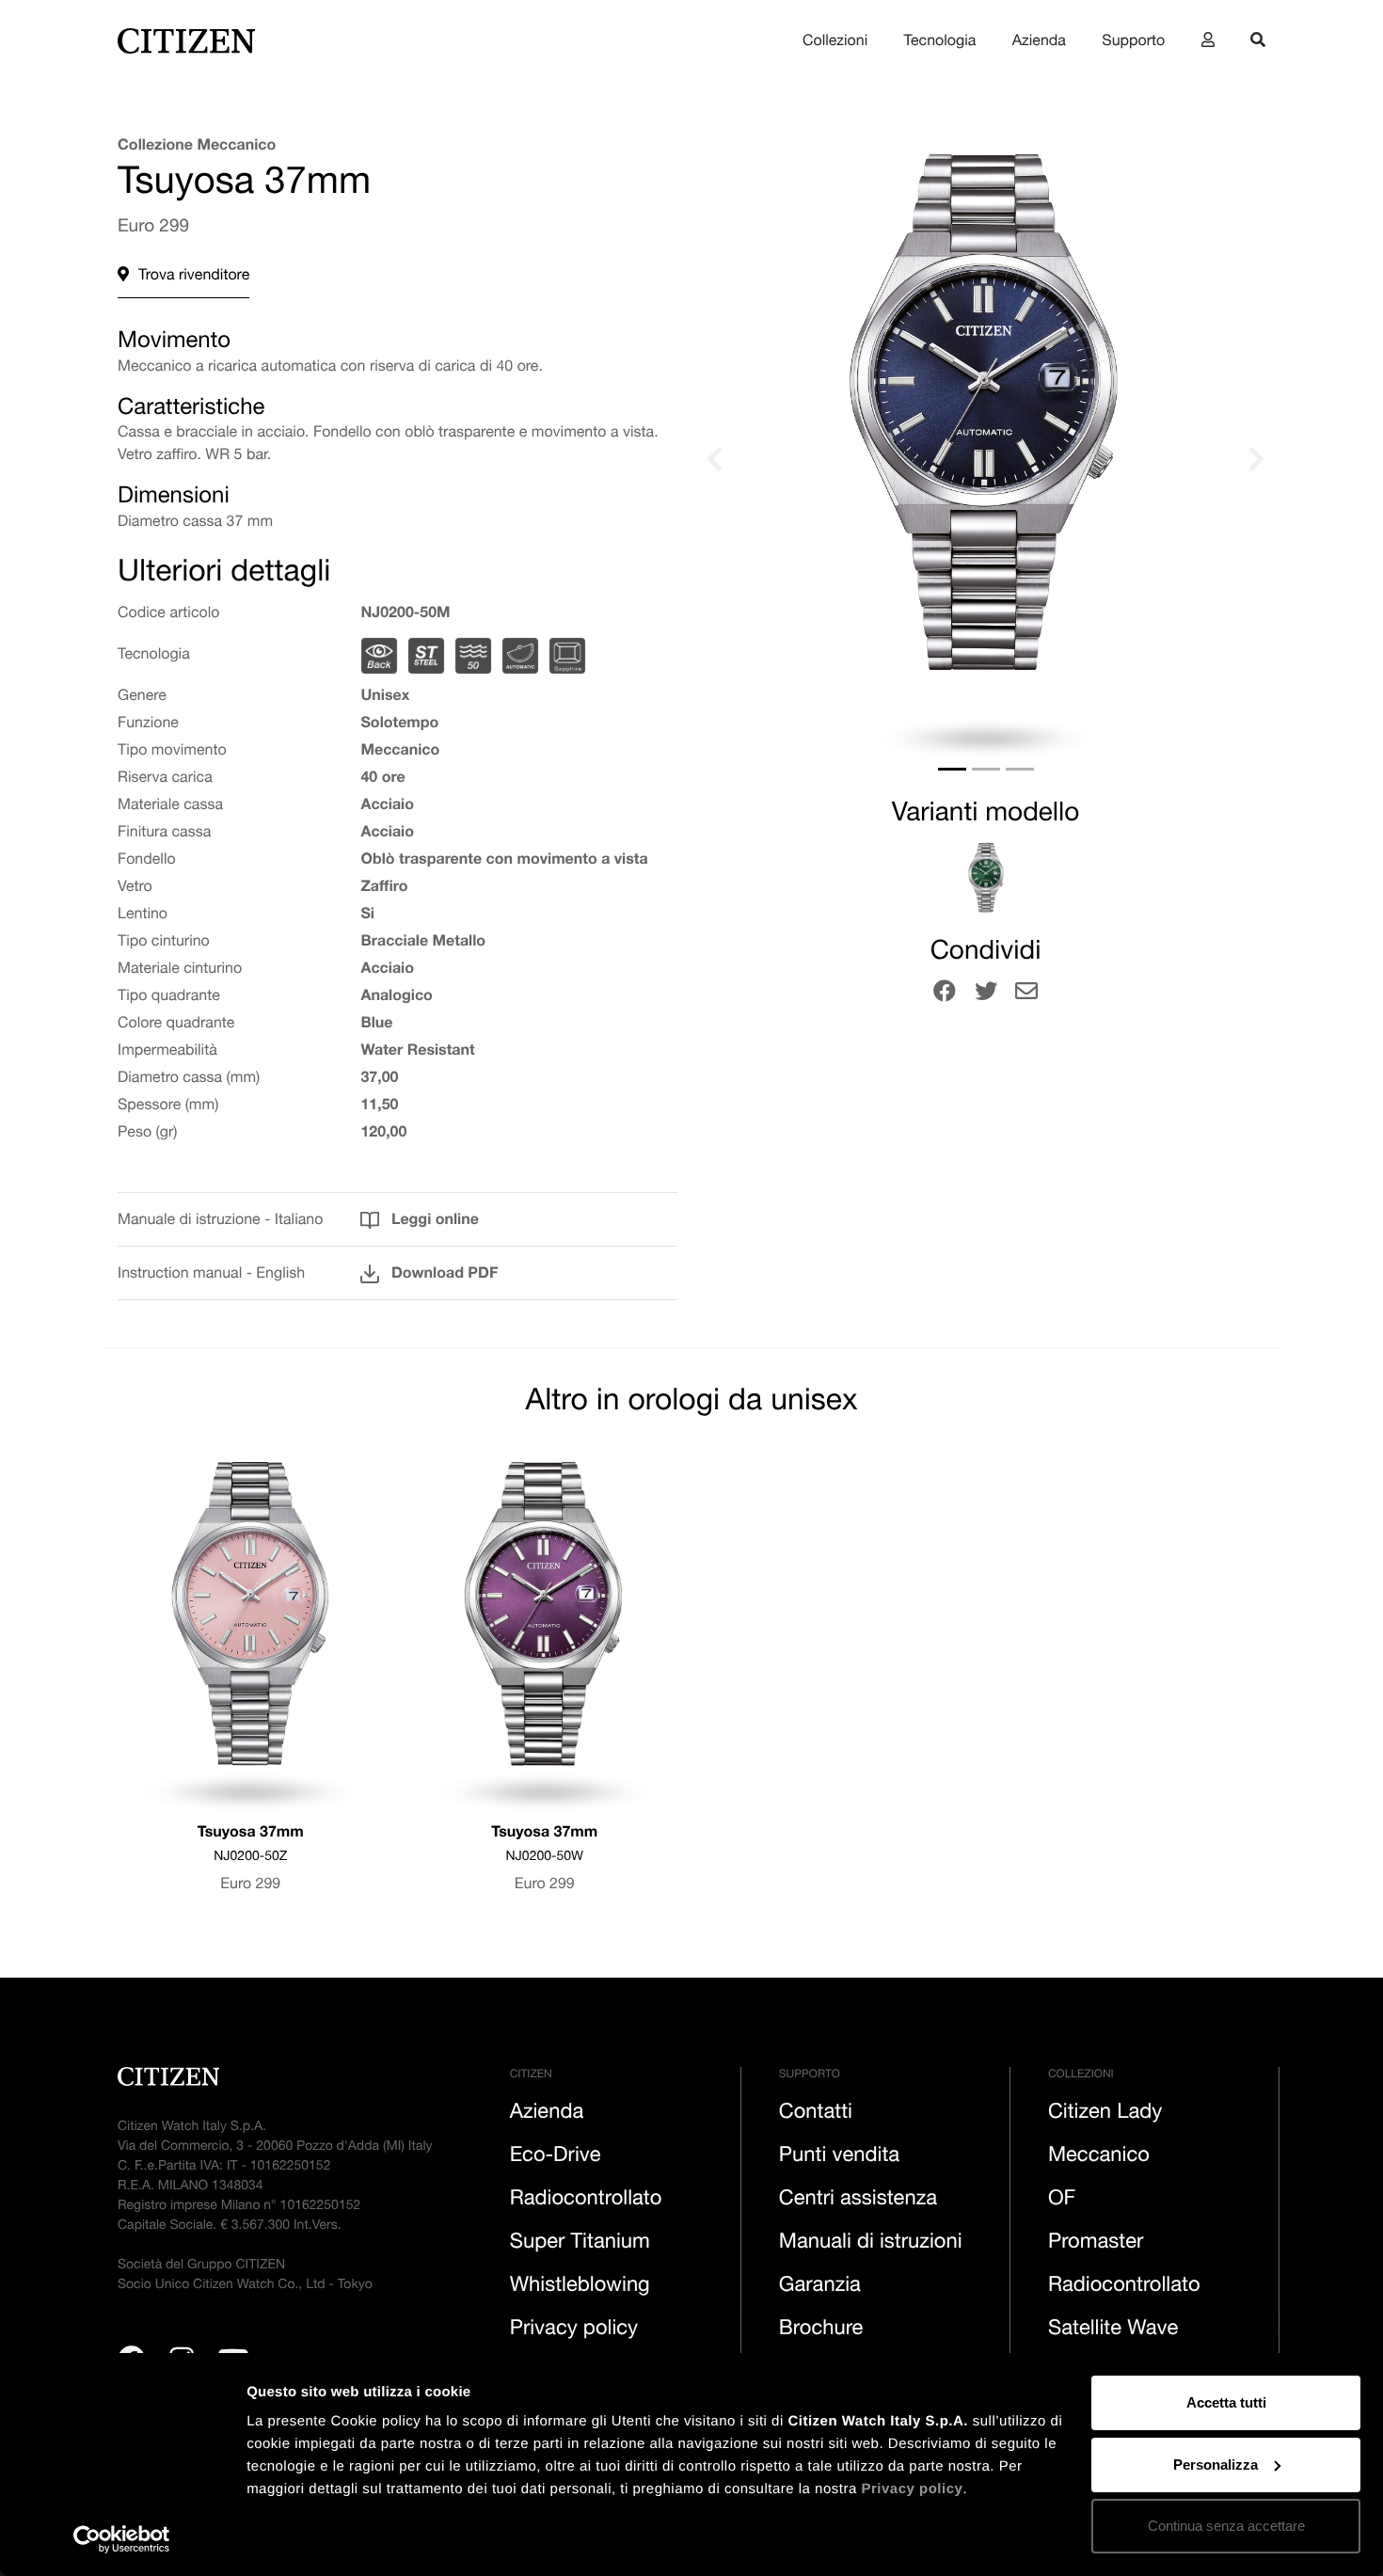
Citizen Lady (1105, 2114)
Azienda (1039, 42)
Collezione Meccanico (197, 147)
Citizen (531, 2075)
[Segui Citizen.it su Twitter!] (986, 994)
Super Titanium (580, 2244)
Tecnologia (940, 42)
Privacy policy (912, 2489)
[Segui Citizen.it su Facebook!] (945, 994)
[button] (799, 459)
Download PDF (442, 1275)
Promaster (1096, 2244)
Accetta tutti (1226, 2402)
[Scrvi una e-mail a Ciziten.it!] (1026, 994)
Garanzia (820, 2287)
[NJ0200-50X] (986, 878)
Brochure (821, 2330)
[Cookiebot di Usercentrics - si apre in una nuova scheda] (122, 2539)
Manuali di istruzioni (871, 2244)
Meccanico (1099, 2157)
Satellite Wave (1113, 2330)
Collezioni (835, 42)
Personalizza (1216, 2465)
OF (1062, 2201)
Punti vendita (839, 2157)
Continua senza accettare (1226, 2526)
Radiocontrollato (586, 2201)
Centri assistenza (858, 2201)
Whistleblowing (580, 2287)
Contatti (816, 2114)
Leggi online (432, 1221)
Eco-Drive (556, 2157)
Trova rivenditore (194, 277)
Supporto (1133, 42)
